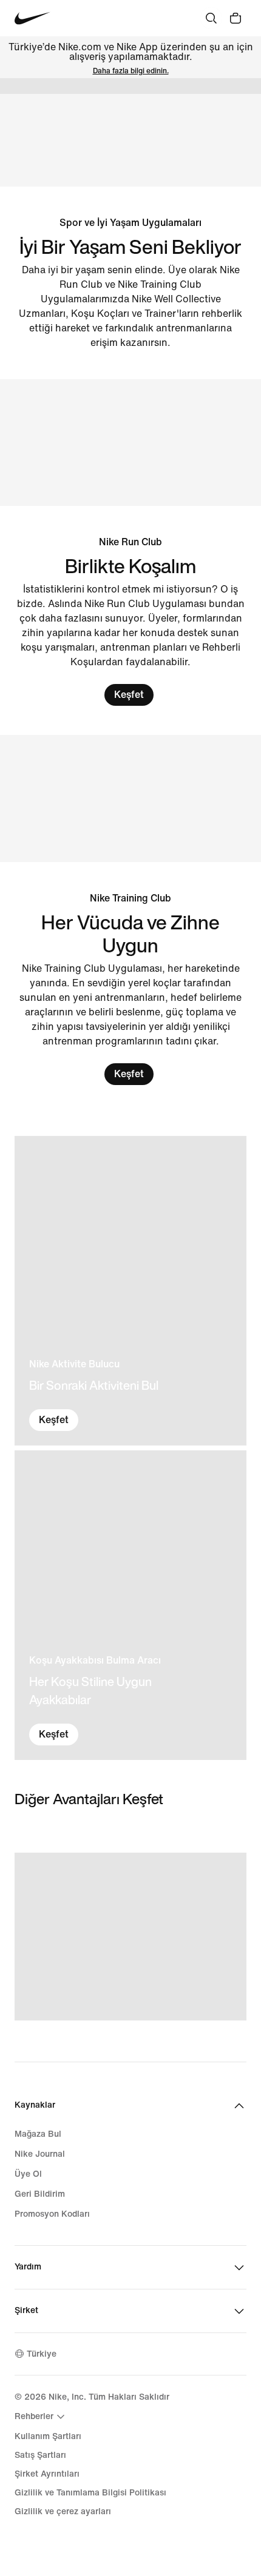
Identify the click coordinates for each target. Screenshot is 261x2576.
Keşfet (129, 695)
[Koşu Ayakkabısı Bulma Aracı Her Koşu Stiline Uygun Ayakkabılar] (130, 1605)
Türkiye (42, 2354)
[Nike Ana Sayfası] (32, 18)
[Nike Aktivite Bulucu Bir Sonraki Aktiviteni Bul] (130, 1291)
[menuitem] (41, 2417)
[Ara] (211, 18)
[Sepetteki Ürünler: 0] (236, 18)
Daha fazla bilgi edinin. (131, 71)
